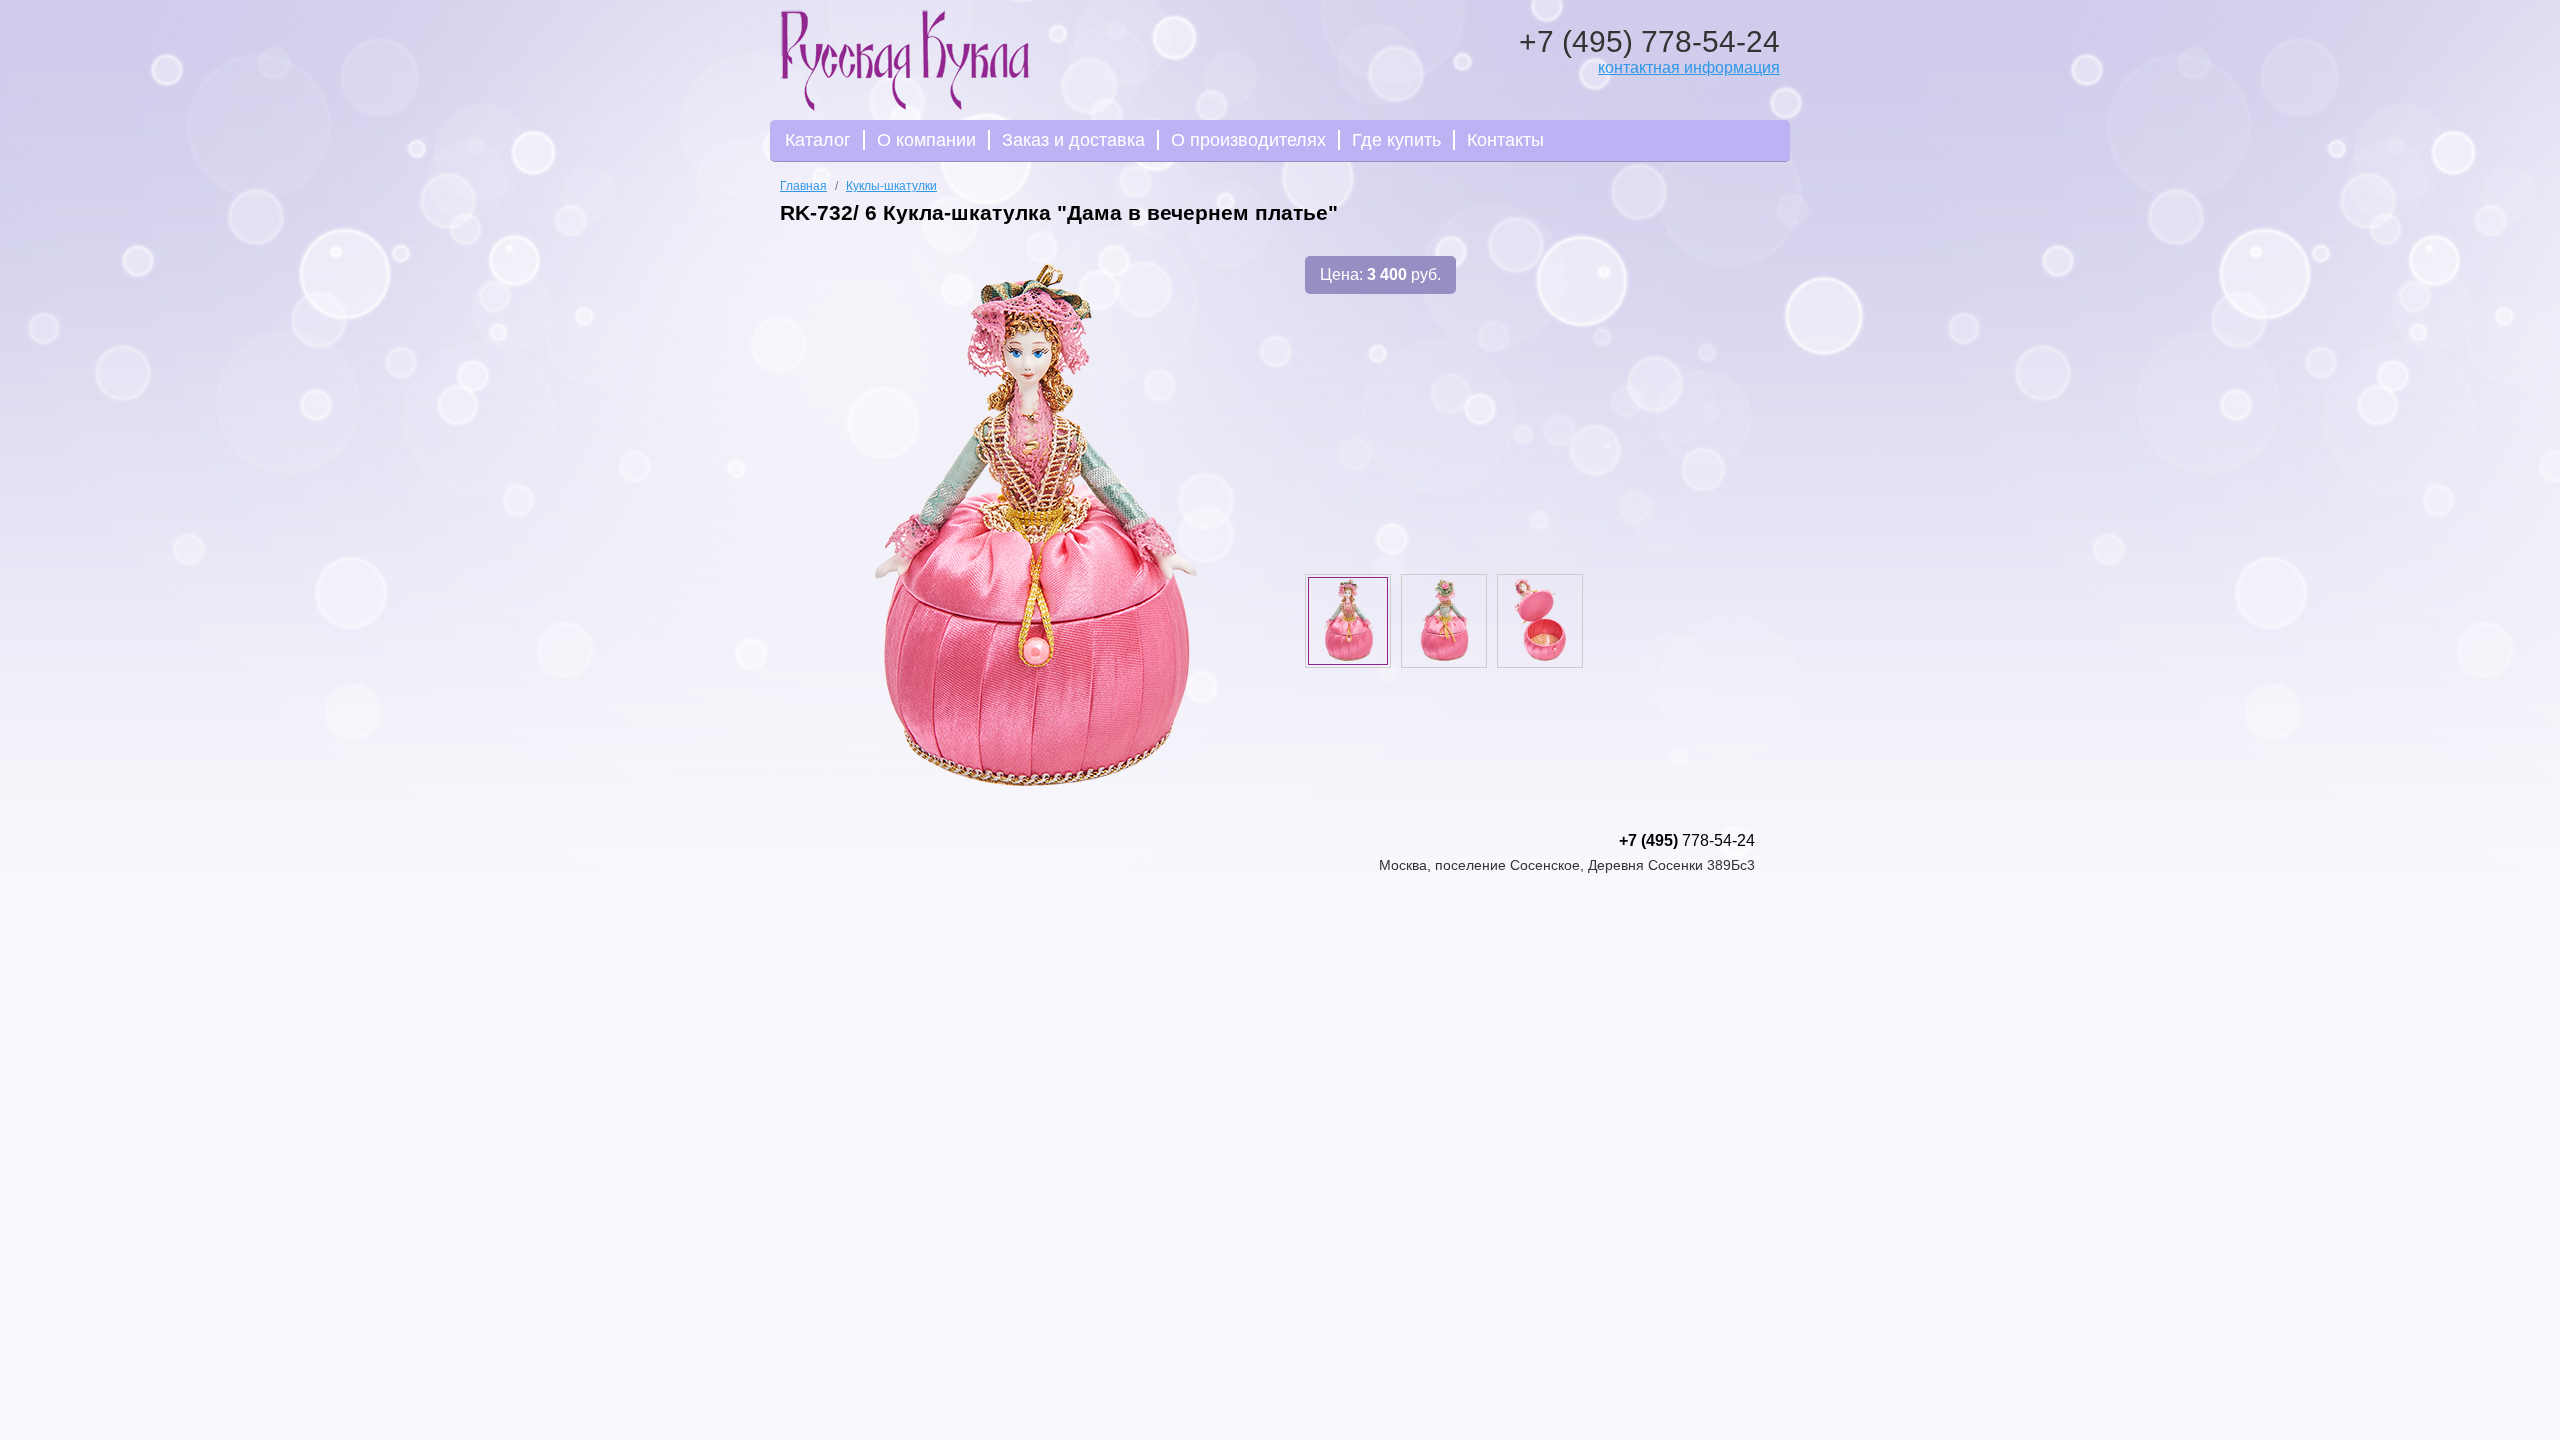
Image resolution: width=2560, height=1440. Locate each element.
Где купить (1396, 140)
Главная (803, 186)
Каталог (818, 140)
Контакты (1505, 140)
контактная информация (1689, 67)
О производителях (1248, 140)
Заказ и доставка (1073, 140)
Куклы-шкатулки (891, 186)
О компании (926, 140)
